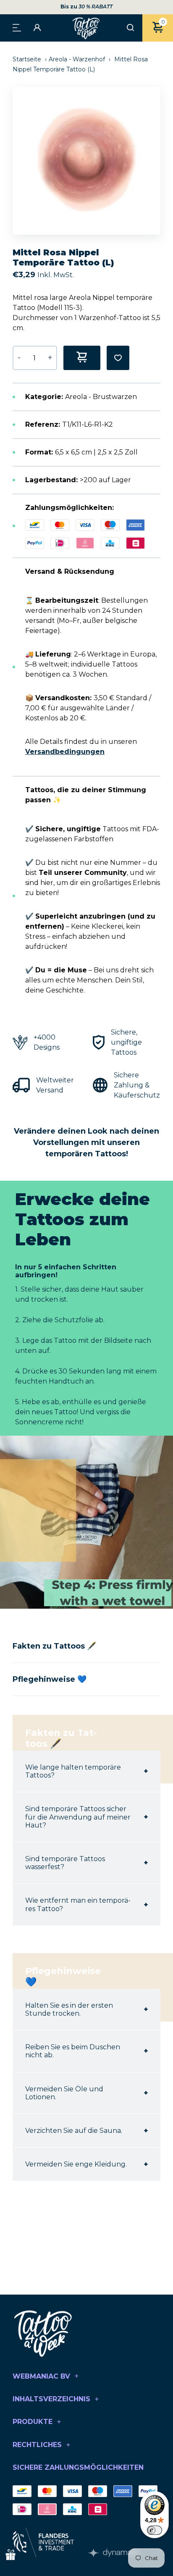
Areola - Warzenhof (77, 59)
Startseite (28, 59)
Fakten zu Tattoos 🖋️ (54, 1646)
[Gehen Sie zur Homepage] (86, 28)
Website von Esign (113, 2553)
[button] (158, 161)
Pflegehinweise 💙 (50, 1679)
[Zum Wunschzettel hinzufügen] (118, 358)
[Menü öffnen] (17, 27)
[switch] (155, 2530)
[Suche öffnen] (130, 28)
